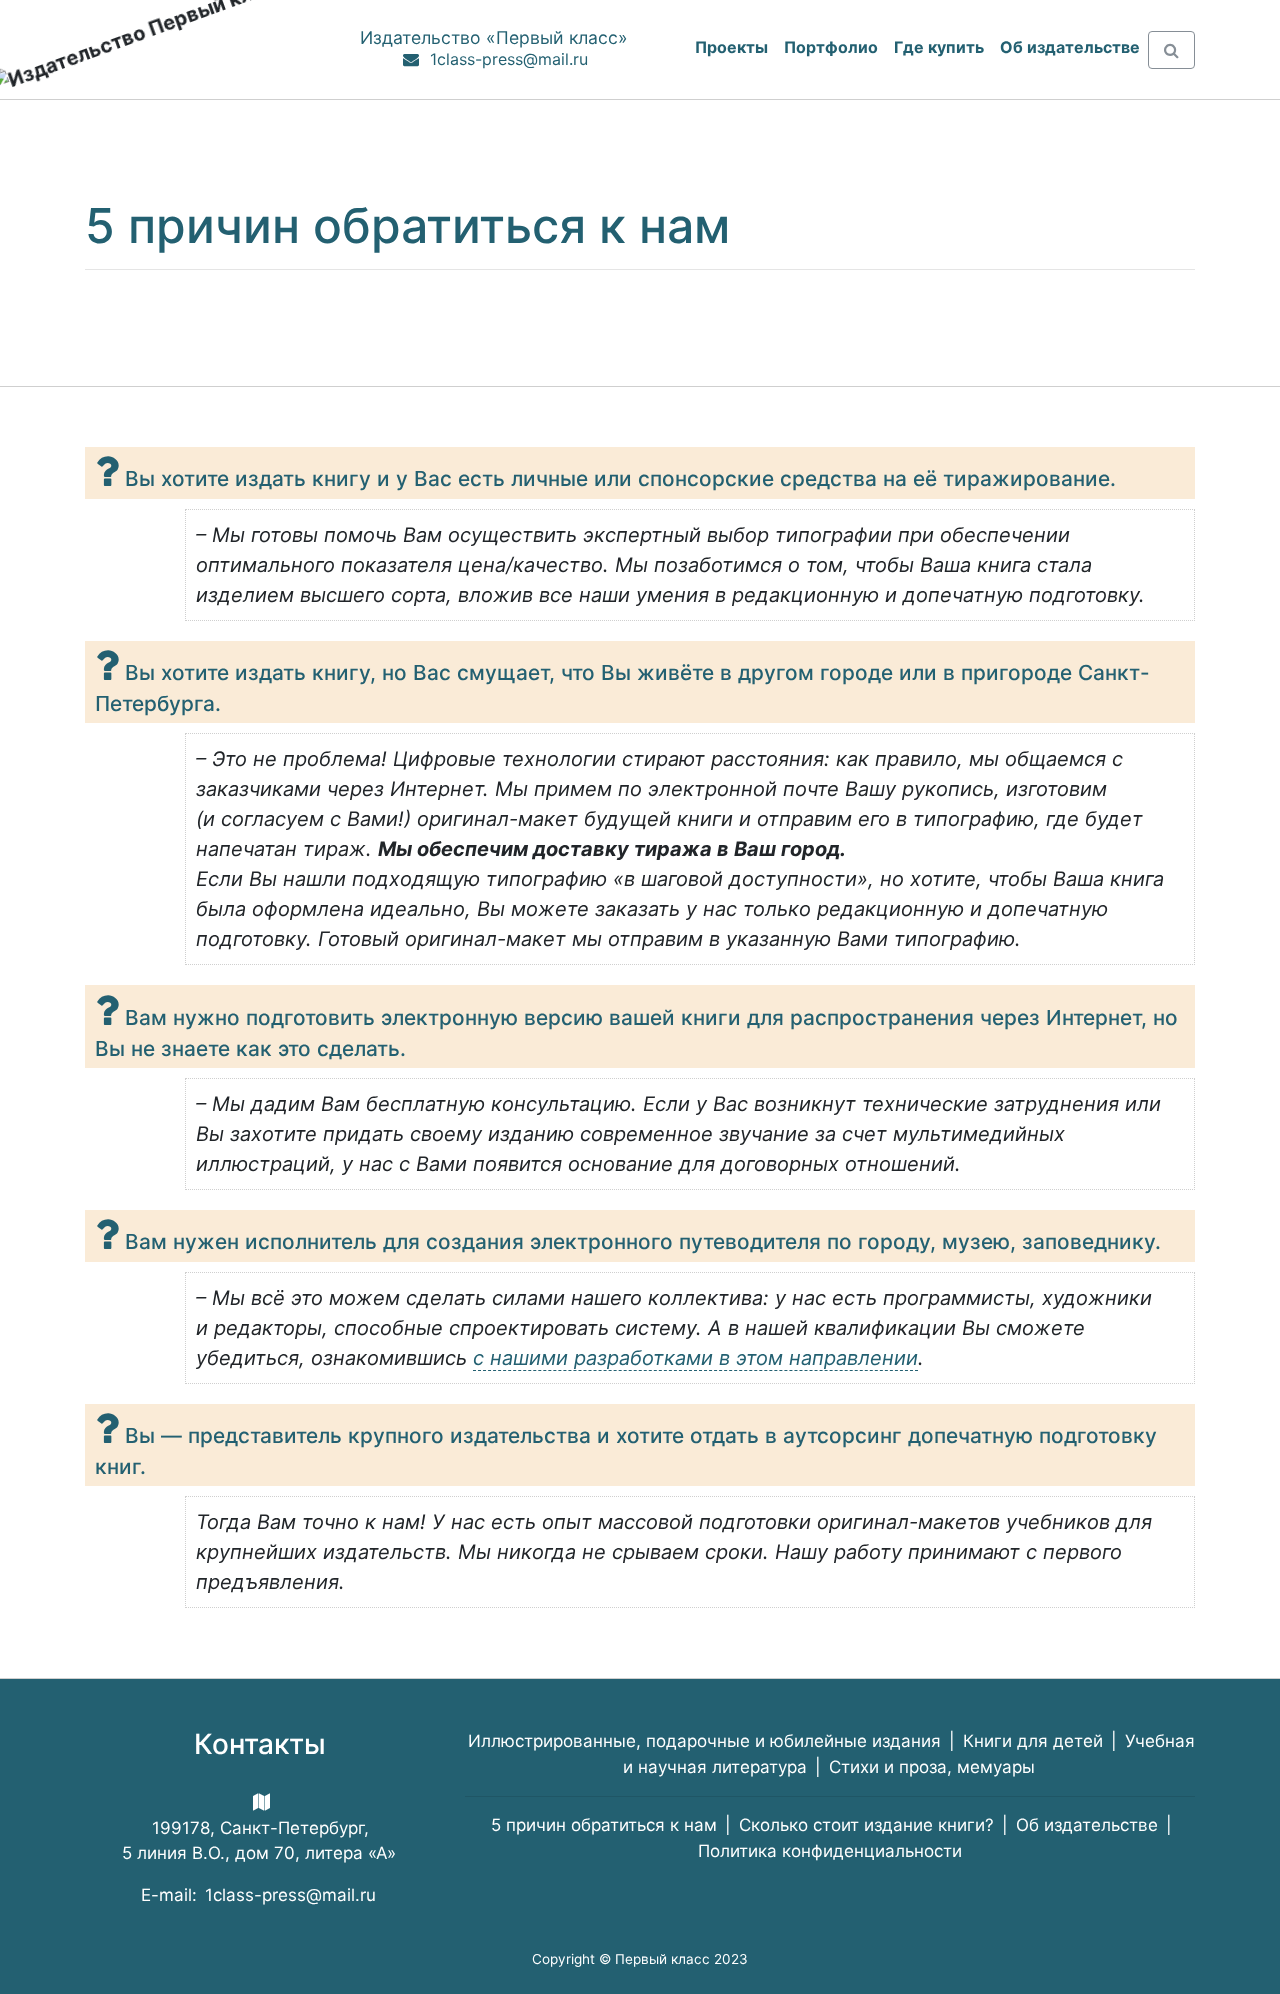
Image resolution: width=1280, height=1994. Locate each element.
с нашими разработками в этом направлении (695, 1358)
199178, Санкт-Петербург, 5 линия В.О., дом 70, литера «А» (259, 1840)
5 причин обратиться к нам (604, 1825)
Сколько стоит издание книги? (866, 1825)
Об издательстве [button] (1070, 47)
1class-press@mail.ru (509, 59)
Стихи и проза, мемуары (932, 1767)
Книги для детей (1033, 1741)
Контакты (260, 1744)
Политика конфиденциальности (830, 1851)
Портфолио (831, 47)
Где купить (939, 47)
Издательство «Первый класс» (494, 37)
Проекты (731, 47)
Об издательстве (1087, 1825)
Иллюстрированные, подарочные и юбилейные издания (704, 1741)
